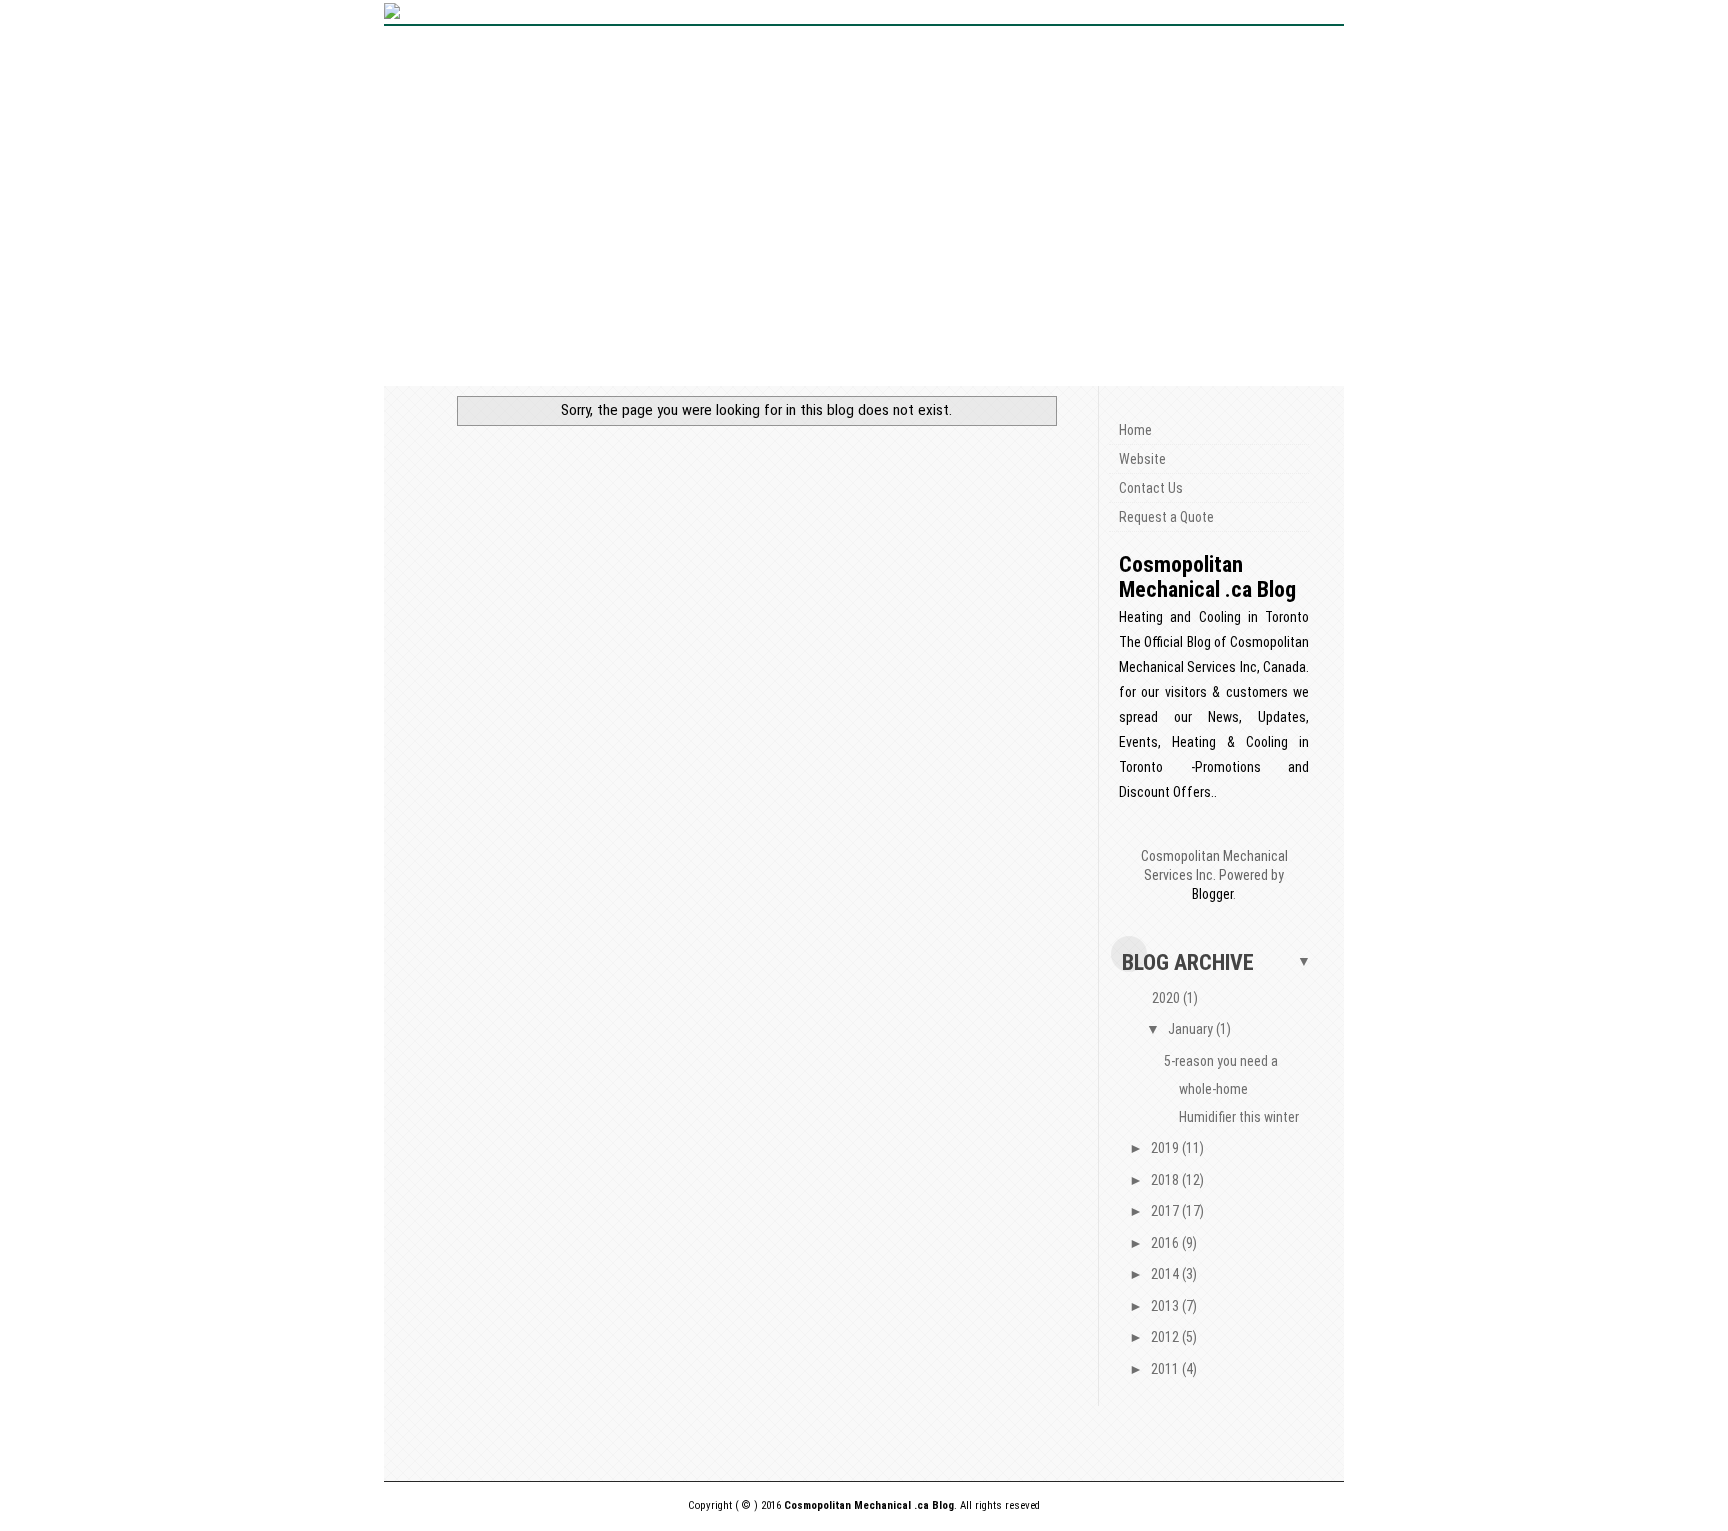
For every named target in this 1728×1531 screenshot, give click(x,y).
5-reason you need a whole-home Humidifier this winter (1231, 1089)
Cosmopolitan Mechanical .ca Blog (1207, 577)
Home (1135, 430)
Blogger (1212, 894)
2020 (1167, 998)
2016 (1166, 1243)
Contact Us (1151, 488)
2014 (1166, 1274)
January (1192, 1029)
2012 (1166, 1337)
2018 (1166, 1180)
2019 (1166, 1148)
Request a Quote (1166, 517)
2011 (1166, 1369)
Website (1142, 459)
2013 (1166, 1306)
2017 (1166, 1211)
